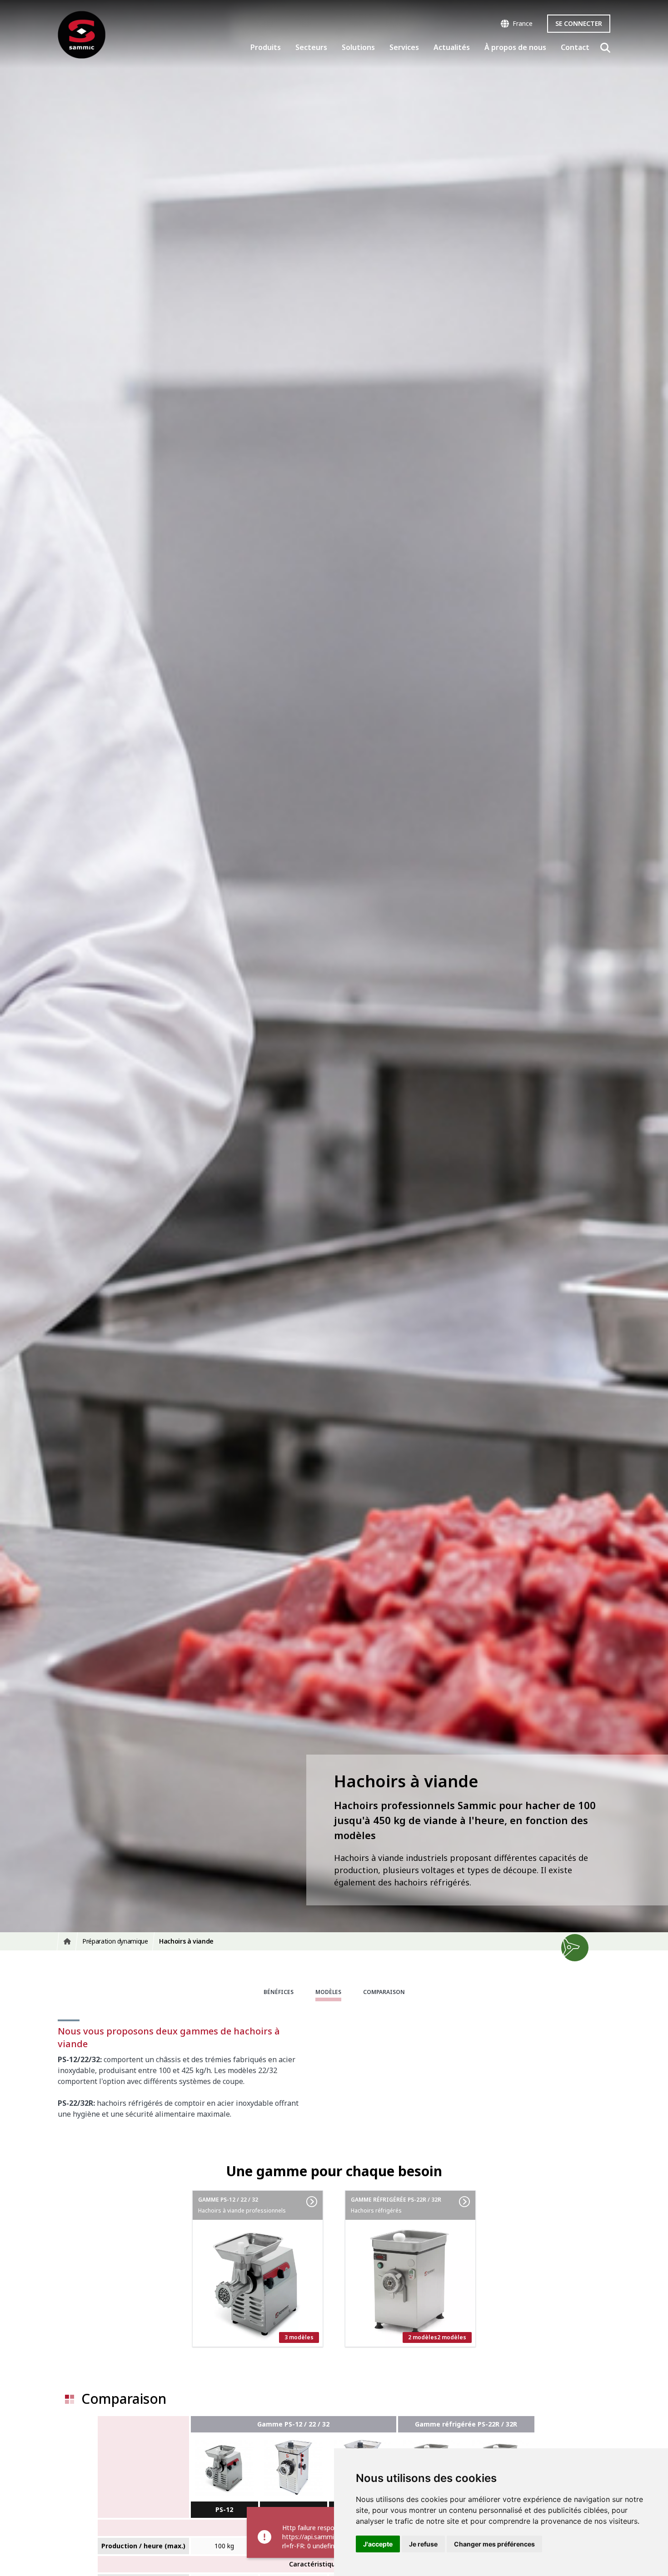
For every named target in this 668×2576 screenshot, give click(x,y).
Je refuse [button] (423, 2544)
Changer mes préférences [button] (494, 2544)
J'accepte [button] (378, 2544)
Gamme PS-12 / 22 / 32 (293, 2424)
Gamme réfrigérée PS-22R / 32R (466, 2424)
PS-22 (293, 2509)
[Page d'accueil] (82, 35)
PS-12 (224, 2509)
